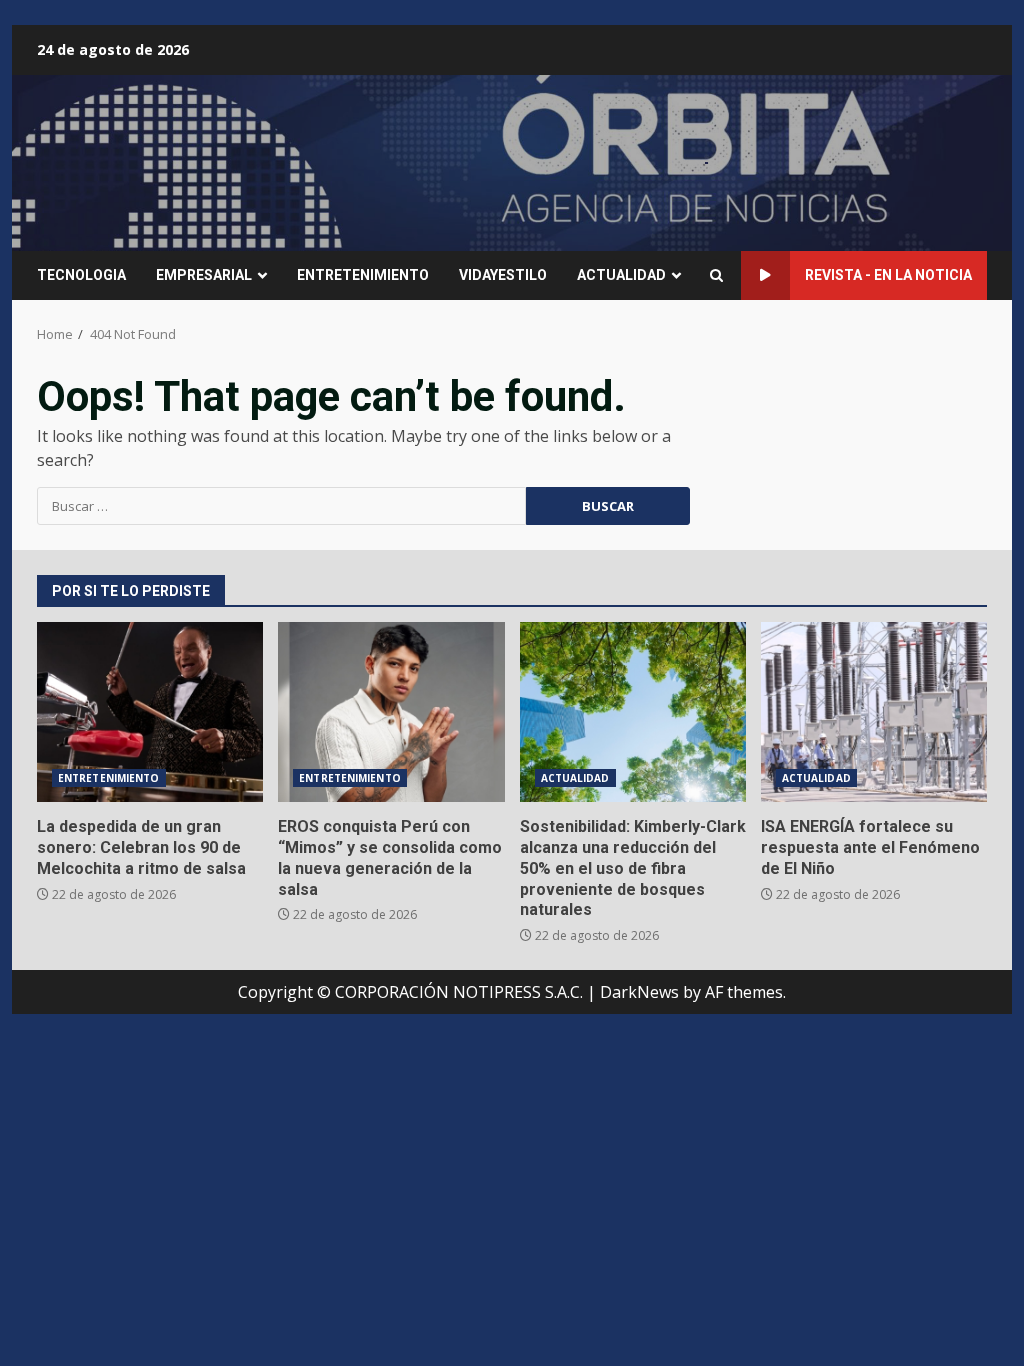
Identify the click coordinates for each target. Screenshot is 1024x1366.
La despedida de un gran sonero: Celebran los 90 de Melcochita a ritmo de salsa (150, 712)
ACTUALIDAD (621, 275)
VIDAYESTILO (503, 275)
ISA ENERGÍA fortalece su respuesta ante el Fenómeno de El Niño (874, 712)
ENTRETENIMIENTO (363, 275)
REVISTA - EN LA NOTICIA (888, 275)
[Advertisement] (707, 161)
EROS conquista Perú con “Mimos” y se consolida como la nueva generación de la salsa (391, 712)
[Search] (716, 275)
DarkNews (639, 992)
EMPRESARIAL (204, 275)
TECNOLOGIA (81, 275)
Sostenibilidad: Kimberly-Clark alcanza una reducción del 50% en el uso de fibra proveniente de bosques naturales (633, 712)
